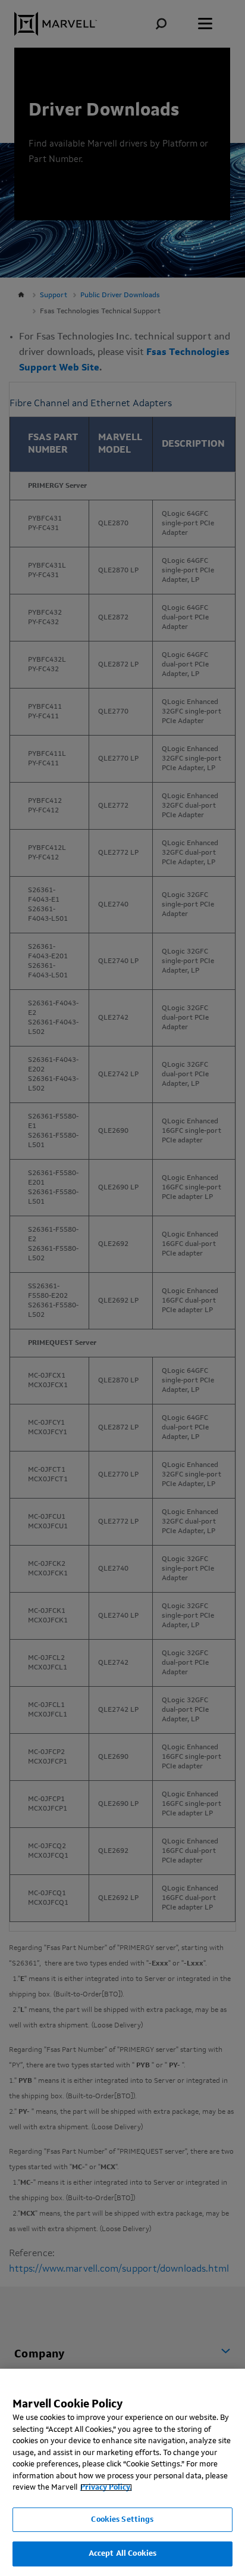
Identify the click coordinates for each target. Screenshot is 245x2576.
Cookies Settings (122, 2520)
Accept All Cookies (122, 2554)
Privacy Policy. (106, 2488)
